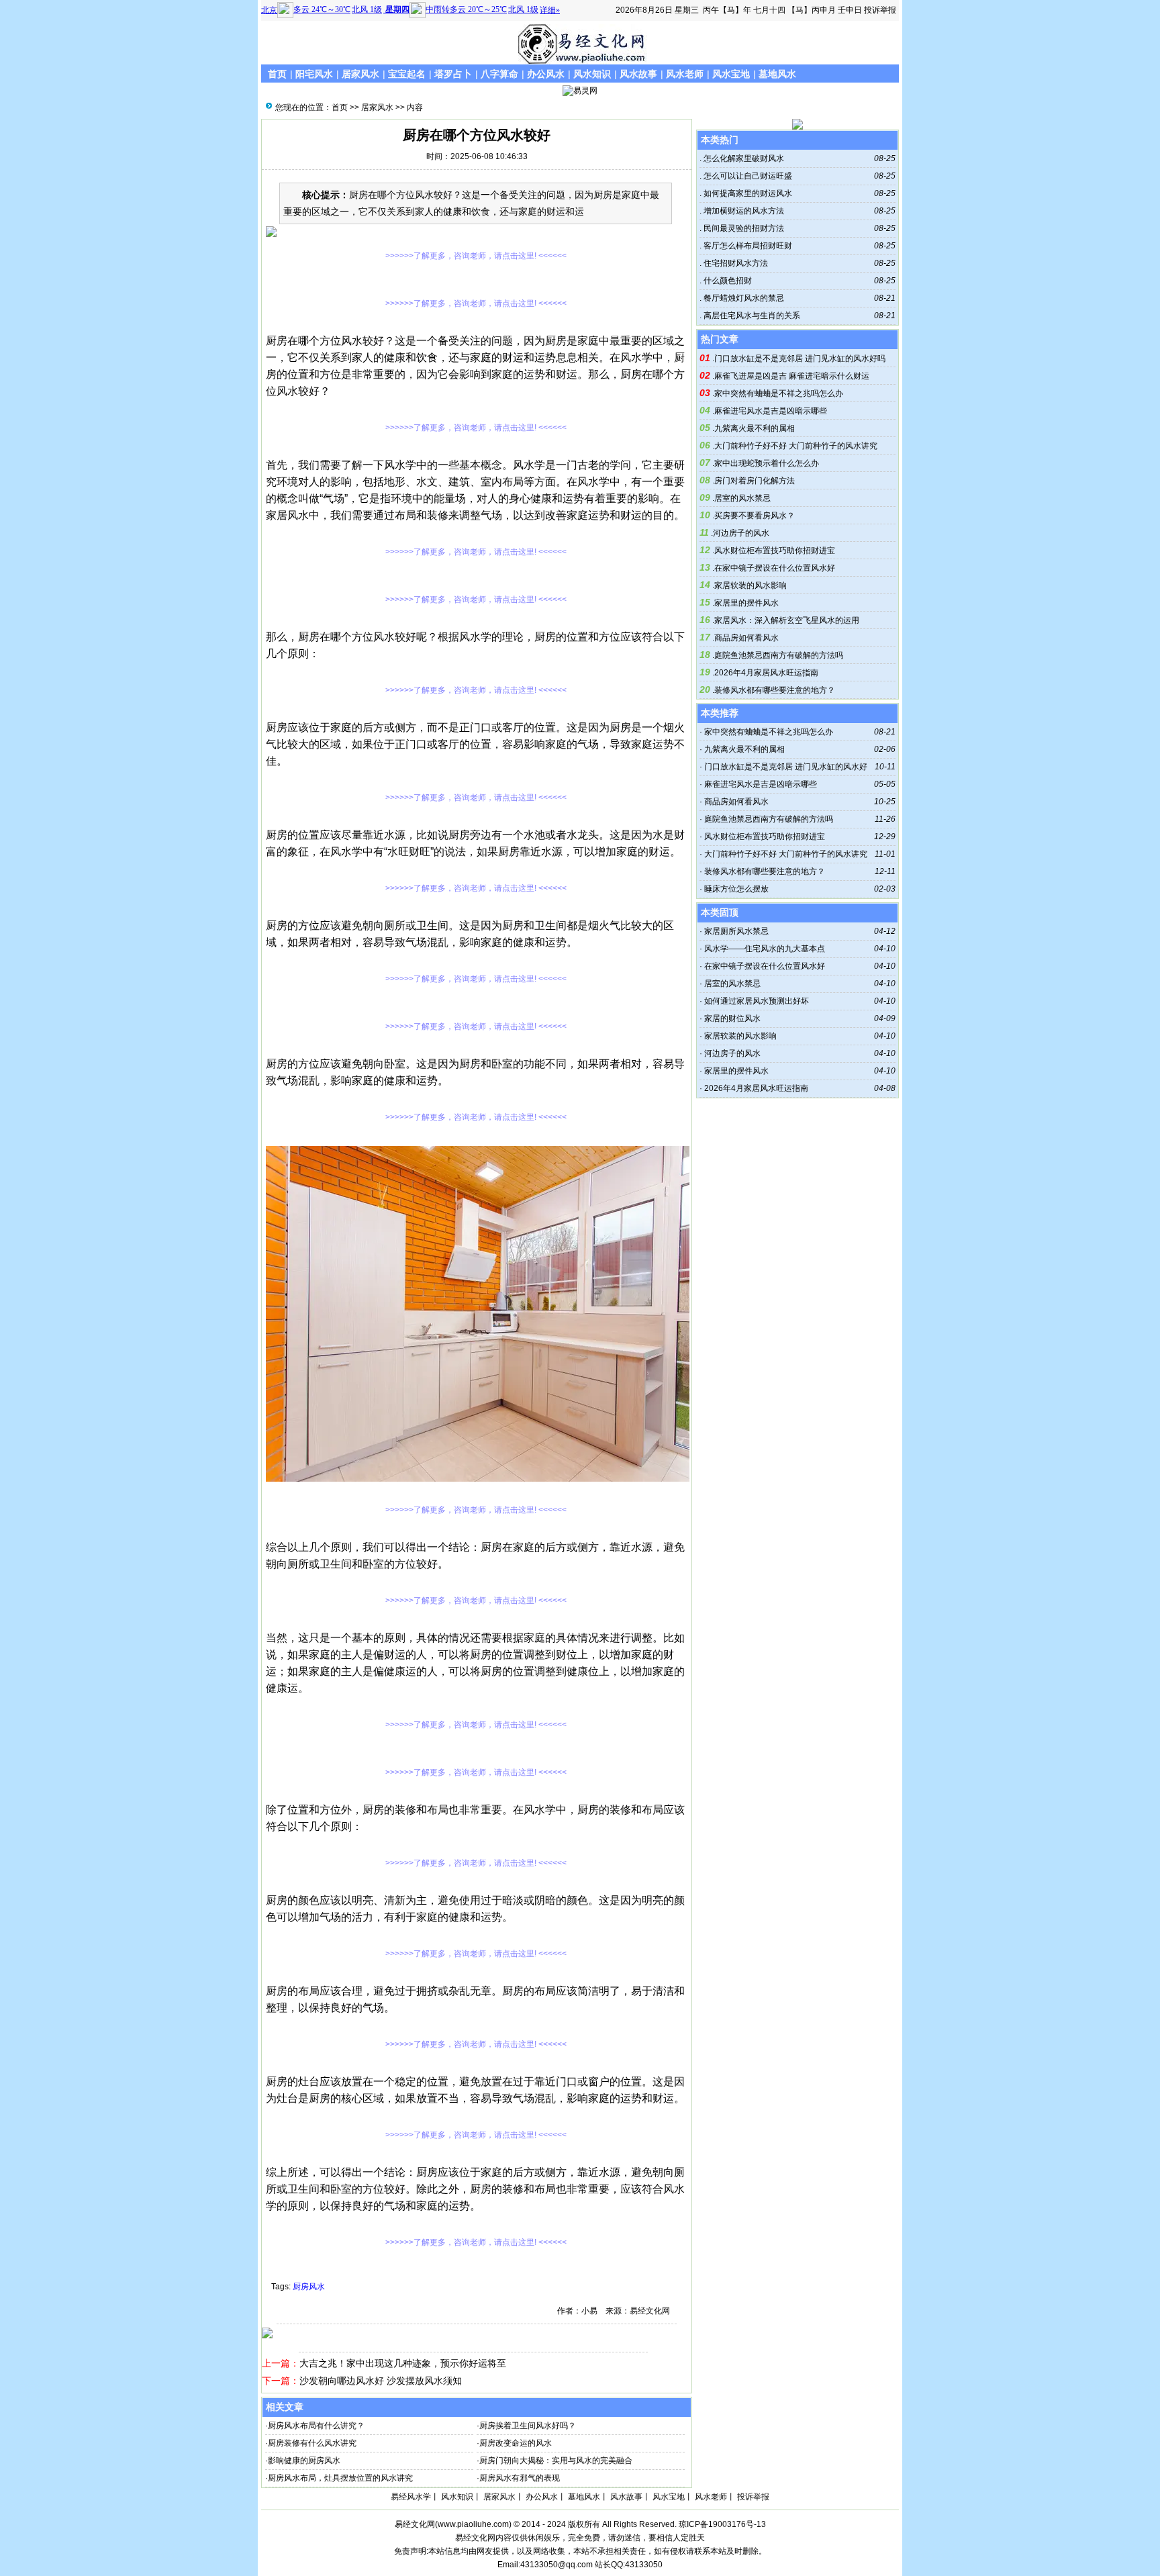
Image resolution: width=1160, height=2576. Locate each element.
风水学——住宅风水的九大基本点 (765, 949)
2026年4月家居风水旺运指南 (766, 673)
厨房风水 (309, 2287)
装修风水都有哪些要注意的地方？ (775, 690)
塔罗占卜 (453, 74)
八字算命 (499, 74)
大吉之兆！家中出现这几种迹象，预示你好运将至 (403, 2363)
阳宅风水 (314, 74)
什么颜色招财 (727, 281)
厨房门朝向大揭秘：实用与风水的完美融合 (556, 2461)
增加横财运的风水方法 (743, 211)
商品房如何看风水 (746, 638)
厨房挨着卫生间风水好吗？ (528, 2426)
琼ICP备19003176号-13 (722, 2524)
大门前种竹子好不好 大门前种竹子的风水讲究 (796, 446)
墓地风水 (777, 74)
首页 (277, 74)
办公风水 (546, 74)
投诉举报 (880, 10)
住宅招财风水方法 (735, 263)
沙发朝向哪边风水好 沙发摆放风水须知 (381, 2381)
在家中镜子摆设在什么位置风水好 (775, 568)
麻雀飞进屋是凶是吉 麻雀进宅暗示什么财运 (792, 376)
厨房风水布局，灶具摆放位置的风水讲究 (340, 2478)
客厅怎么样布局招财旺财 (747, 246)
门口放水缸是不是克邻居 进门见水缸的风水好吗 (800, 359)
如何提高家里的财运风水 (747, 193)
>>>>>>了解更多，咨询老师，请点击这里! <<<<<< (476, 256)
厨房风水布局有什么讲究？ (316, 2426)
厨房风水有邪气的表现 (520, 2478)
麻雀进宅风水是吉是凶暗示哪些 (771, 411)
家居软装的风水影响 (751, 585)
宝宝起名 (407, 74)
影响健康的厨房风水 (304, 2461)
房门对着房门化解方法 (755, 481)
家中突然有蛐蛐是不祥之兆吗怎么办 (779, 393)
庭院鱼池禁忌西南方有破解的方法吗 (779, 655)
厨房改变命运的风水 (516, 2443)
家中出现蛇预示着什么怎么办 (767, 463)
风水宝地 (731, 74)
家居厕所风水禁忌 (736, 931)
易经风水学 (411, 2497)
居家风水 (360, 74)
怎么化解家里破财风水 (743, 158)
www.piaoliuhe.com (473, 2524)
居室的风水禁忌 (742, 498)
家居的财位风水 (732, 1018)
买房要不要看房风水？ (755, 516)
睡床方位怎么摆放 (736, 889)
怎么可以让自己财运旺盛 (747, 176)
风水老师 (685, 74)
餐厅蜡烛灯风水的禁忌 (743, 298)
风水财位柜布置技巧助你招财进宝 (775, 551)
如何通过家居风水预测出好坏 (757, 1001)
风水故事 (638, 74)
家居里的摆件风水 (746, 603)
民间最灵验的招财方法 (743, 228)
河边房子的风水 (741, 533)
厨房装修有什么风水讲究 (312, 2443)
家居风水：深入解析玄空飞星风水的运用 (787, 620)
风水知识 (592, 74)
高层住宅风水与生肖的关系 (751, 316)
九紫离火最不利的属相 (755, 428)
